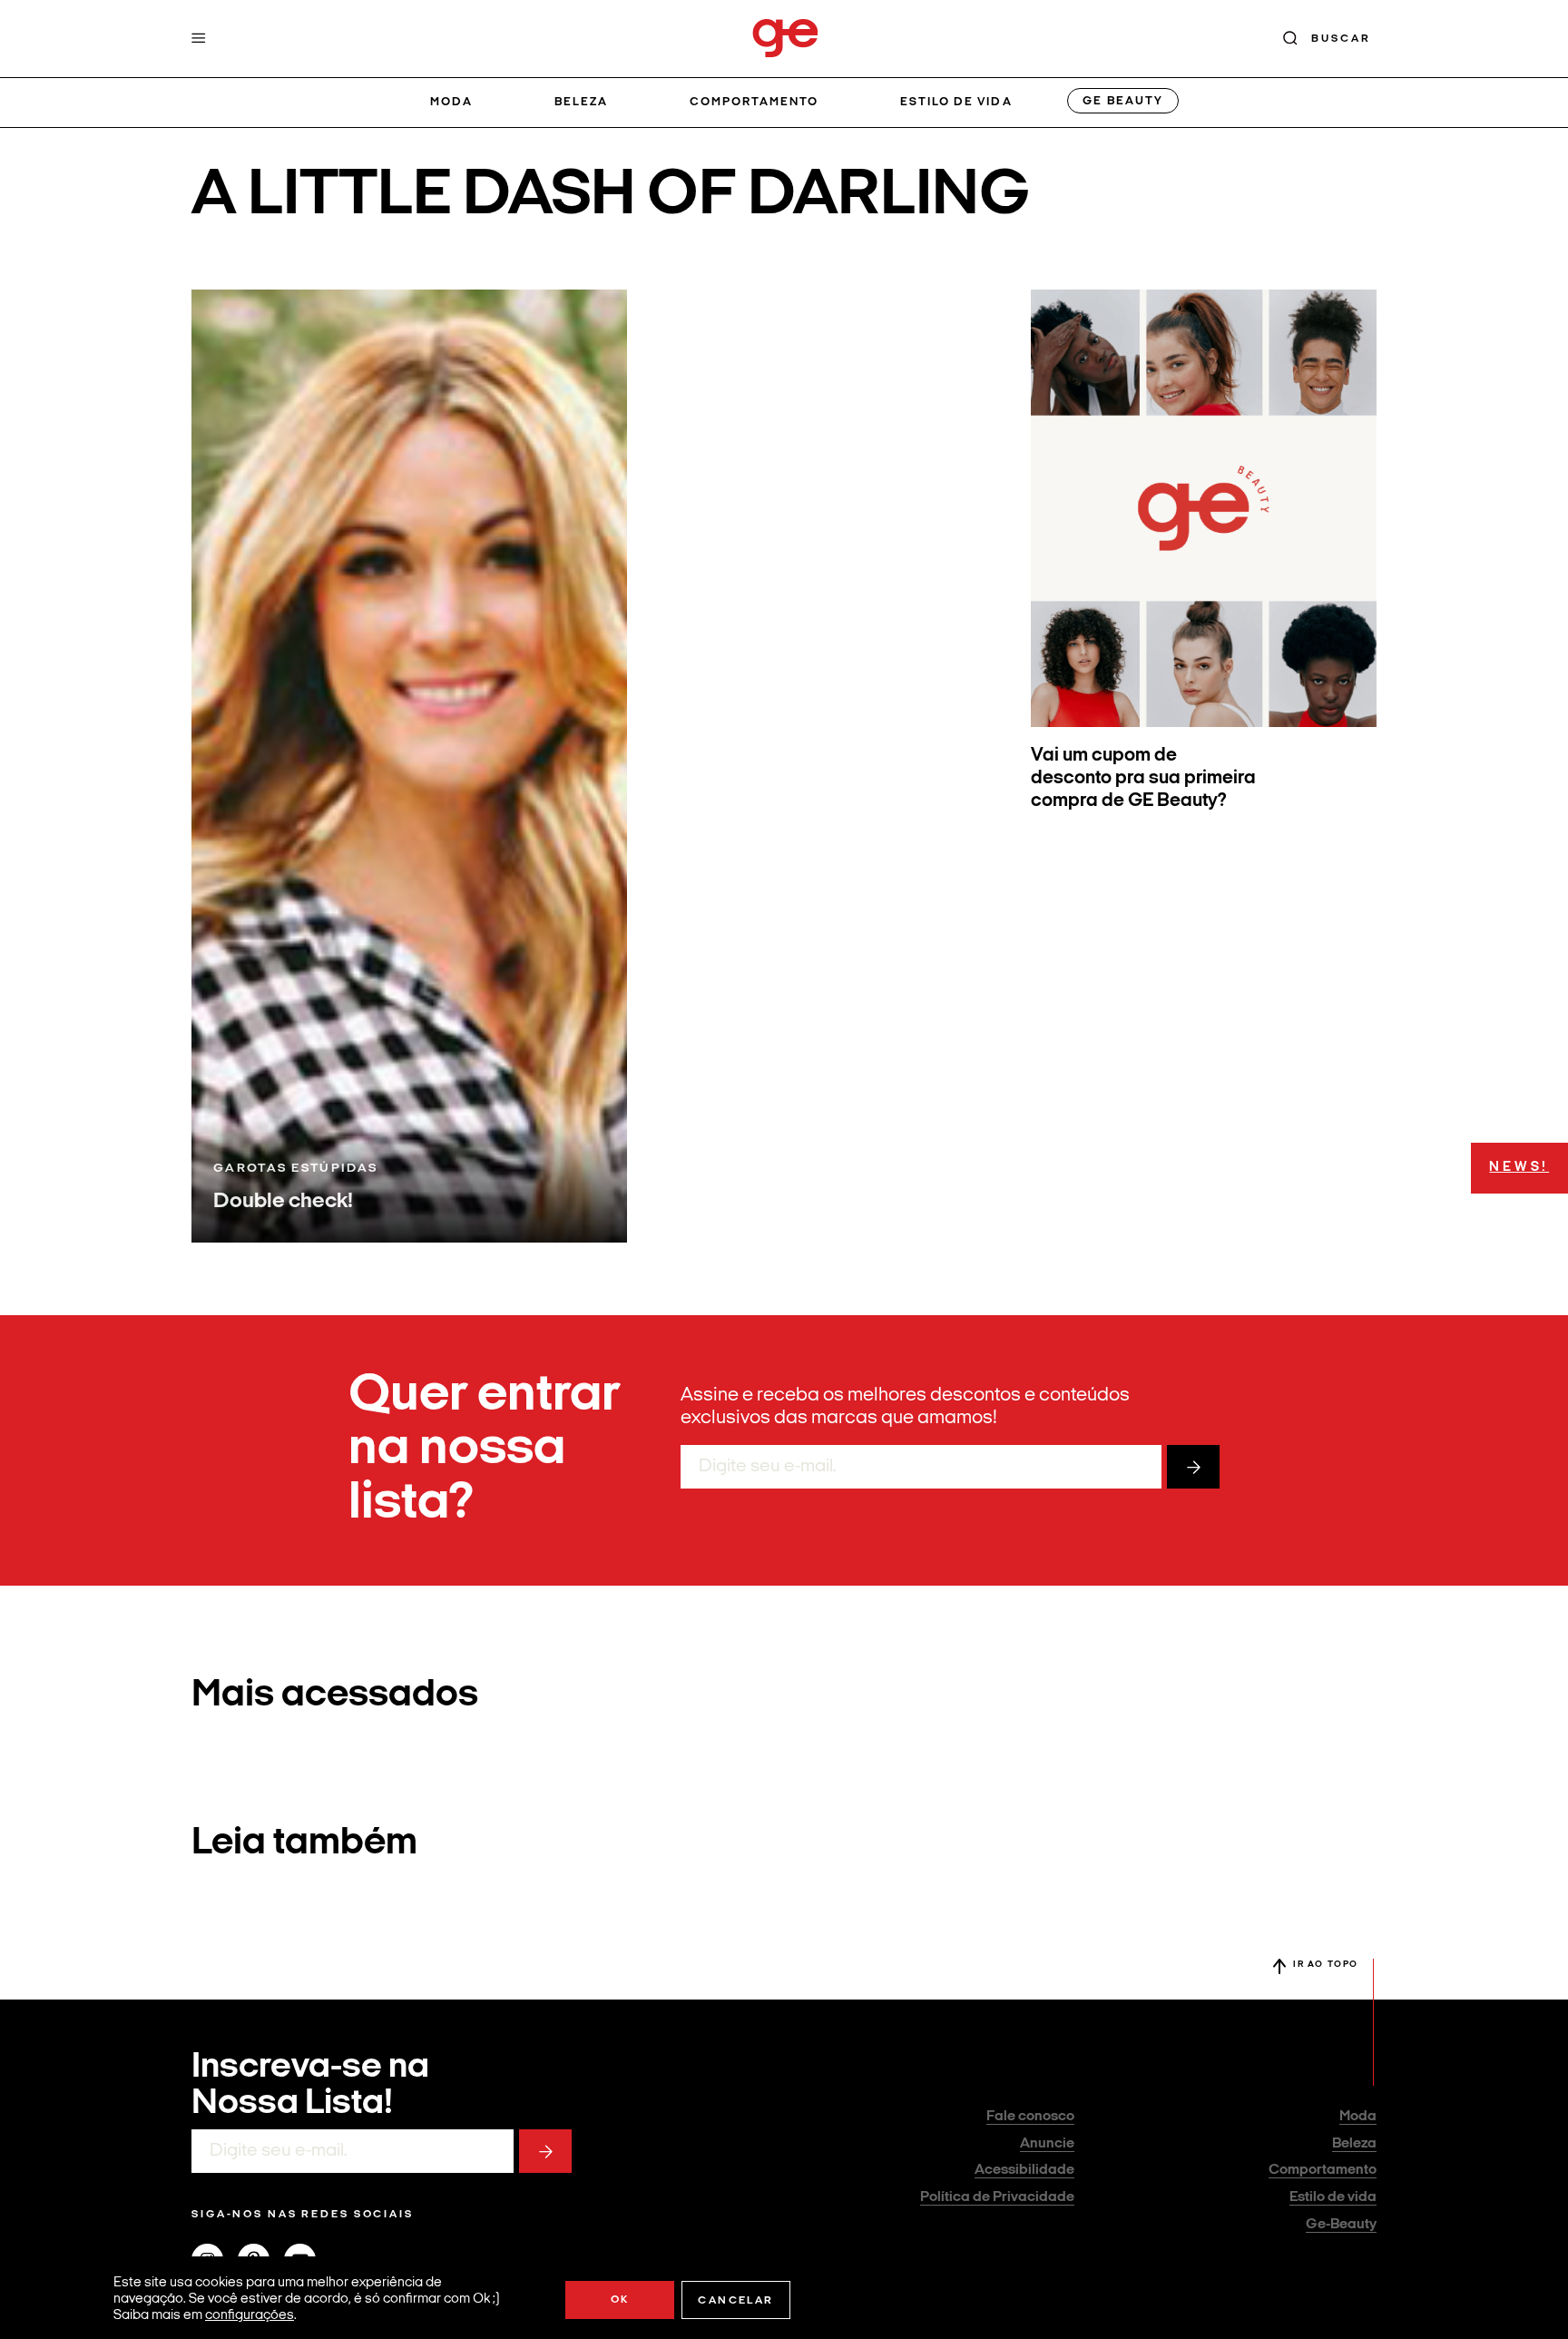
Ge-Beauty (1341, 2225)
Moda (451, 102)
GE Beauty (1122, 101)
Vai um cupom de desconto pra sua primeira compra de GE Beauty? (1143, 778)
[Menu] (199, 38)
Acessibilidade (1024, 2170)
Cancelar (735, 2301)
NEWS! (1519, 1168)
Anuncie (1047, 2144)
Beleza (581, 102)
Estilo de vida (956, 102)
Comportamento (755, 102)
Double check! (283, 1202)
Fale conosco (1030, 2117)
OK (620, 2300)
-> (1193, 1467)
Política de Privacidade (997, 2197)
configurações (250, 2316)
